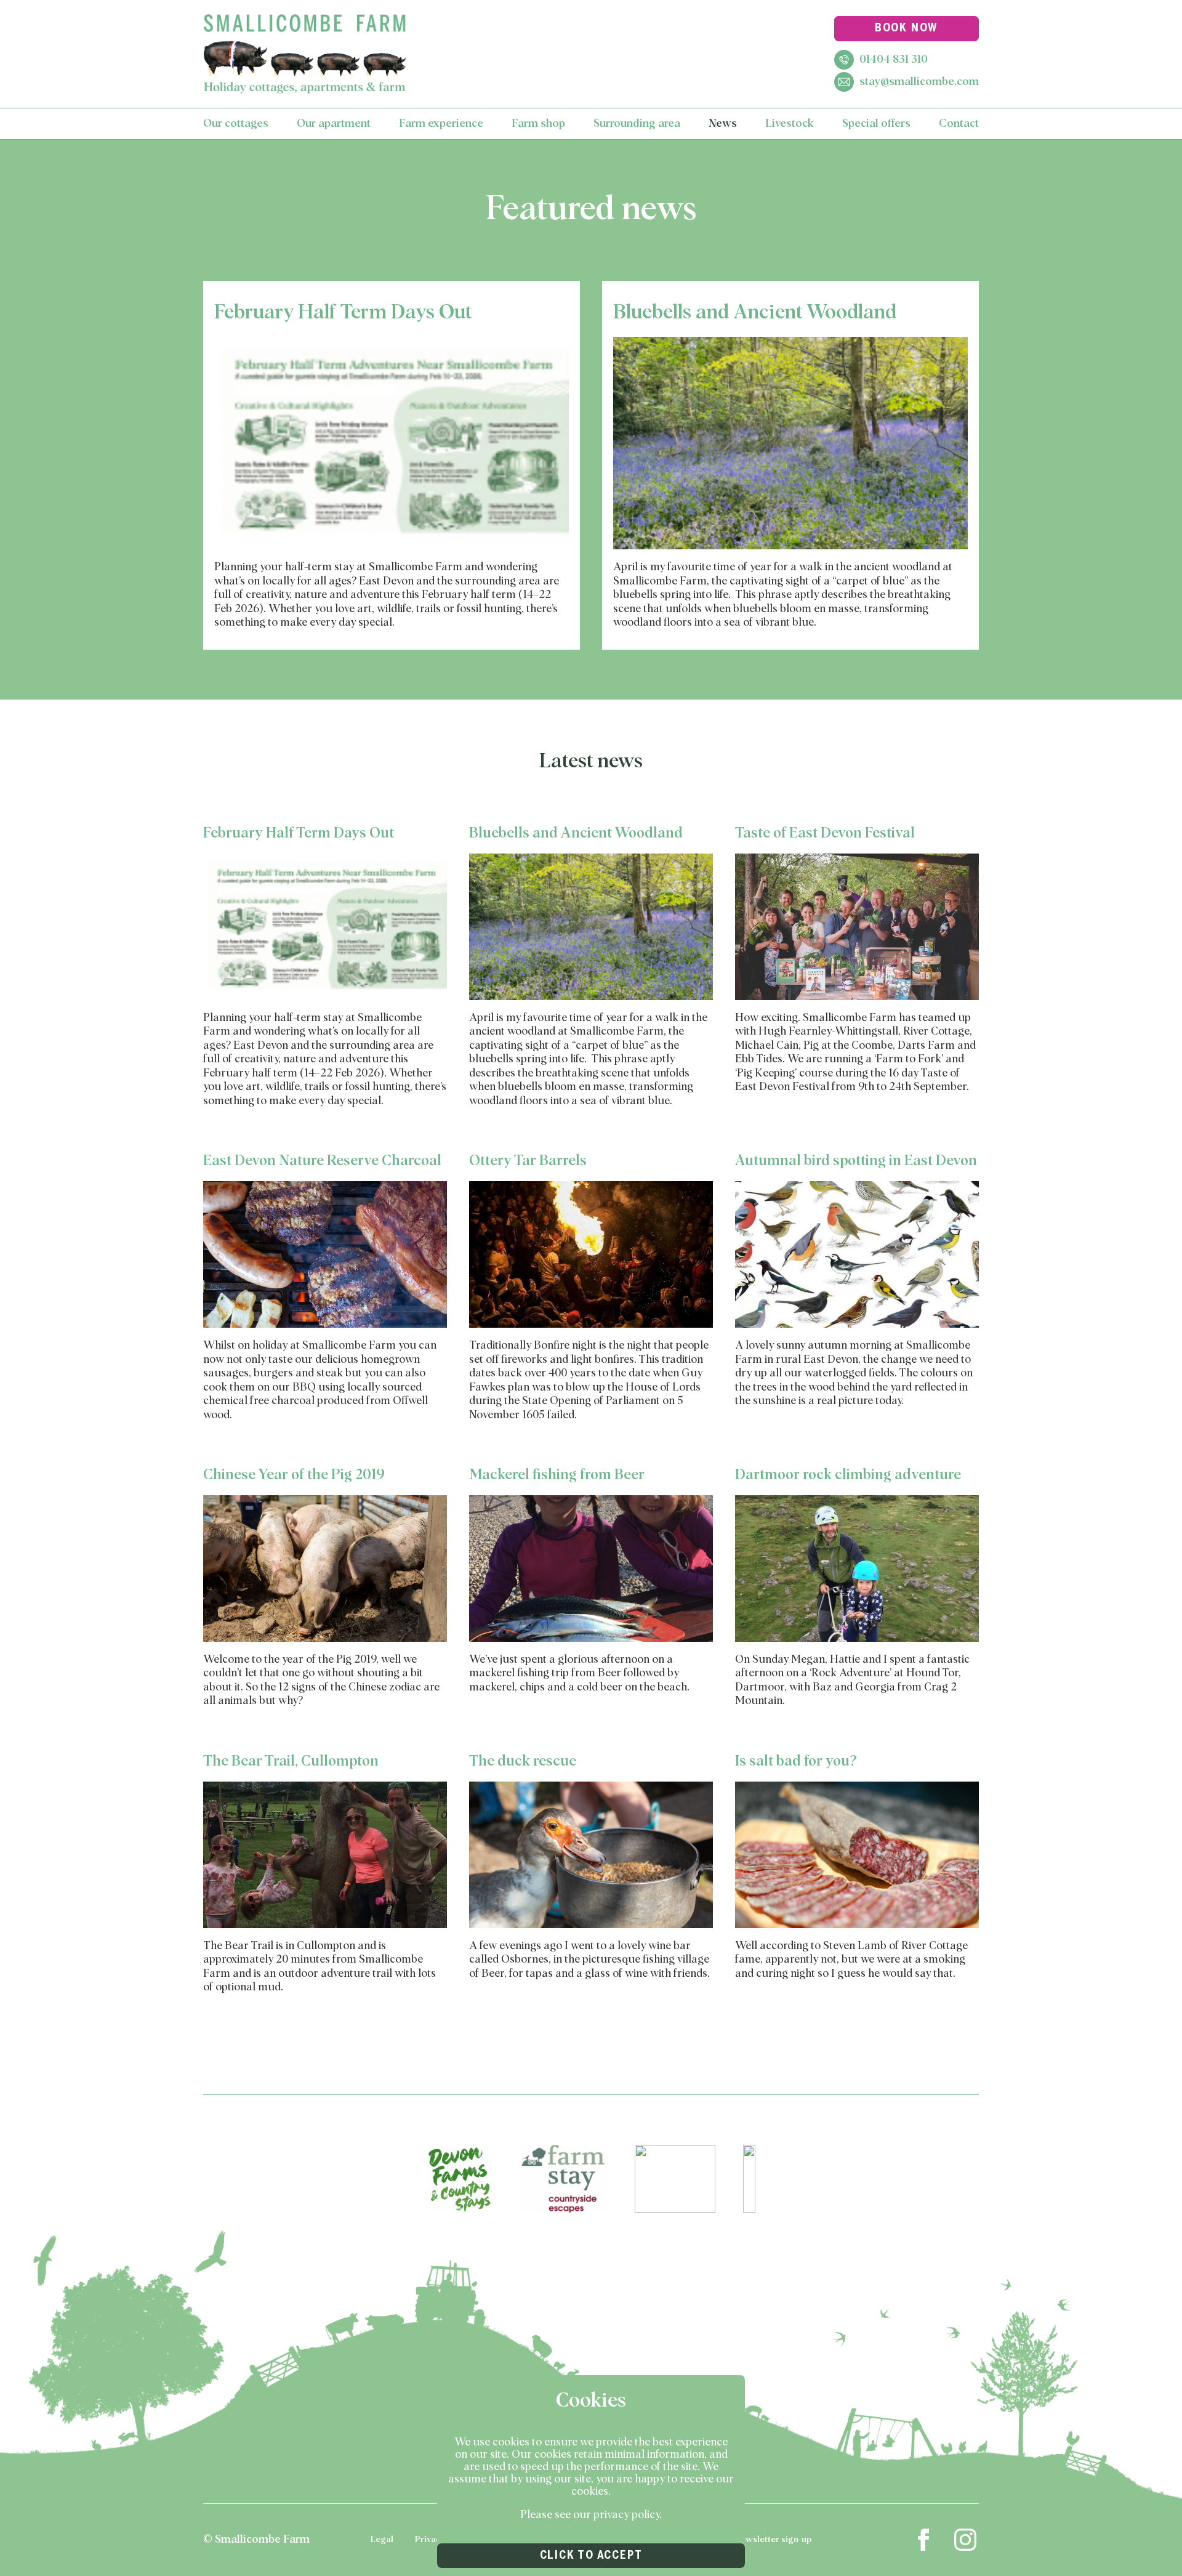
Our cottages (236, 124)
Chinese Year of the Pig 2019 (294, 1475)
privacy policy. (628, 2515)
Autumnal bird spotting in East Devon (856, 1161)
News (723, 124)
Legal (382, 2540)
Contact (959, 124)
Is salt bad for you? (796, 1762)
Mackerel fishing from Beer (557, 1475)
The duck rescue (523, 1762)
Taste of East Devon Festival (825, 834)
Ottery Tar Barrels (528, 1161)
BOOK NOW (907, 28)
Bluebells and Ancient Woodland (755, 313)
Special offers (876, 124)
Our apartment (334, 124)
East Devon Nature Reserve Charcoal (322, 1161)
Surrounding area (637, 124)
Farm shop (538, 124)
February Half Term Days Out (343, 313)
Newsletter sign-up (772, 2540)
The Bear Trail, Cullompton (291, 1762)
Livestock (790, 124)
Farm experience (441, 124)
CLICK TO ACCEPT (591, 2556)
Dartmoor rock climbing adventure (848, 1475)
